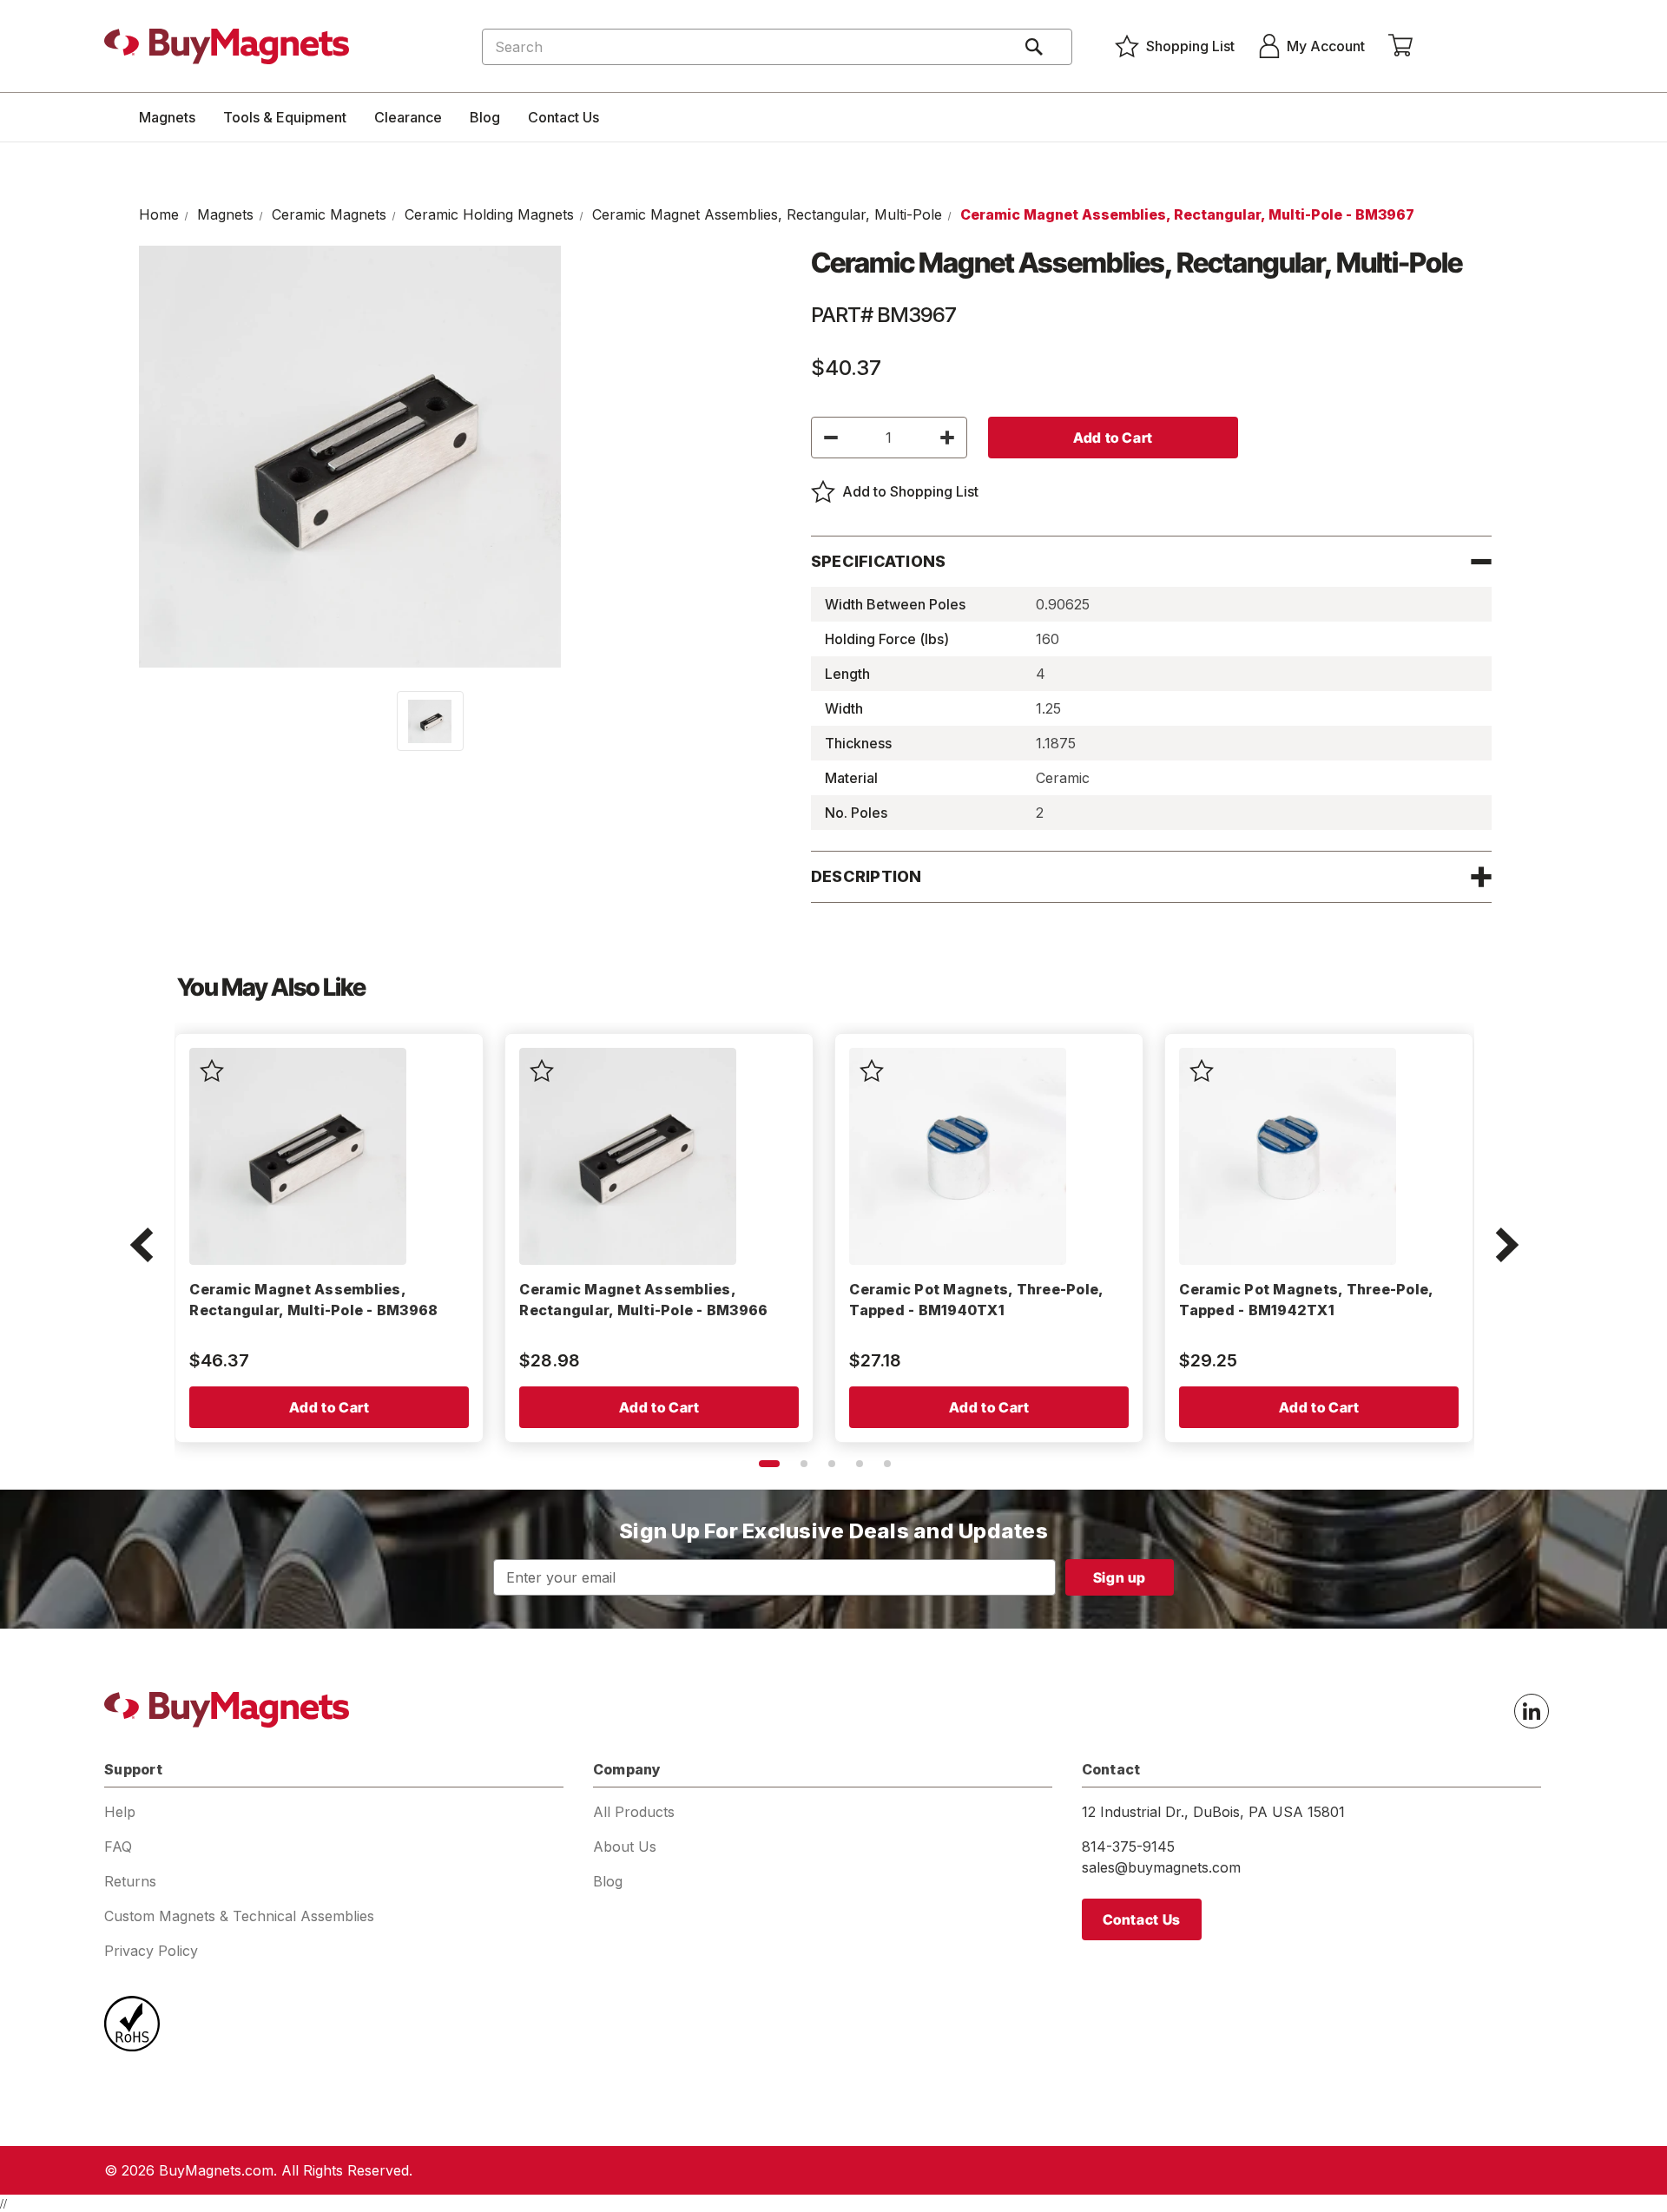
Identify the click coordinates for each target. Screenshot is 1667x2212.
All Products (634, 1812)
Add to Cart (329, 1407)
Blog (485, 117)
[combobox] (777, 47)
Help (120, 1812)
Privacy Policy (151, 1951)
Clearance (408, 117)
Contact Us (563, 117)
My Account (1326, 46)
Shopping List (1190, 46)
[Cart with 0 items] (1400, 46)
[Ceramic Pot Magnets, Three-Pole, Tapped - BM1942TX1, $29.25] (1288, 1156)
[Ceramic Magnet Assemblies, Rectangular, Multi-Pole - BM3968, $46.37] (298, 1156)
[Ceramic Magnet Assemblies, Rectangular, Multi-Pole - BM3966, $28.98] (628, 1156)
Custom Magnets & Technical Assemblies (239, 1916)
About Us (625, 1847)
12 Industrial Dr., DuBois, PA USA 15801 (1213, 1812)
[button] (142, 1247)
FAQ (118, 1847)
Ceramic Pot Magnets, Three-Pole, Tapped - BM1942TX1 (1306, 1300)
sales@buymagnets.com (1161, 1867)
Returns (130, 1881)
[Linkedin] (1532, 1711)
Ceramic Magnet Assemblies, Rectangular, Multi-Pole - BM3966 (643, 1300)
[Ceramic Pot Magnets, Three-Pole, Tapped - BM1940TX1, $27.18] (958, 1156)
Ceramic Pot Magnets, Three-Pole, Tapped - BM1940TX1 (976, 1300)
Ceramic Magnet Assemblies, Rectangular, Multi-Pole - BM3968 (313, 1300)
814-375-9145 (1128, 1847)
